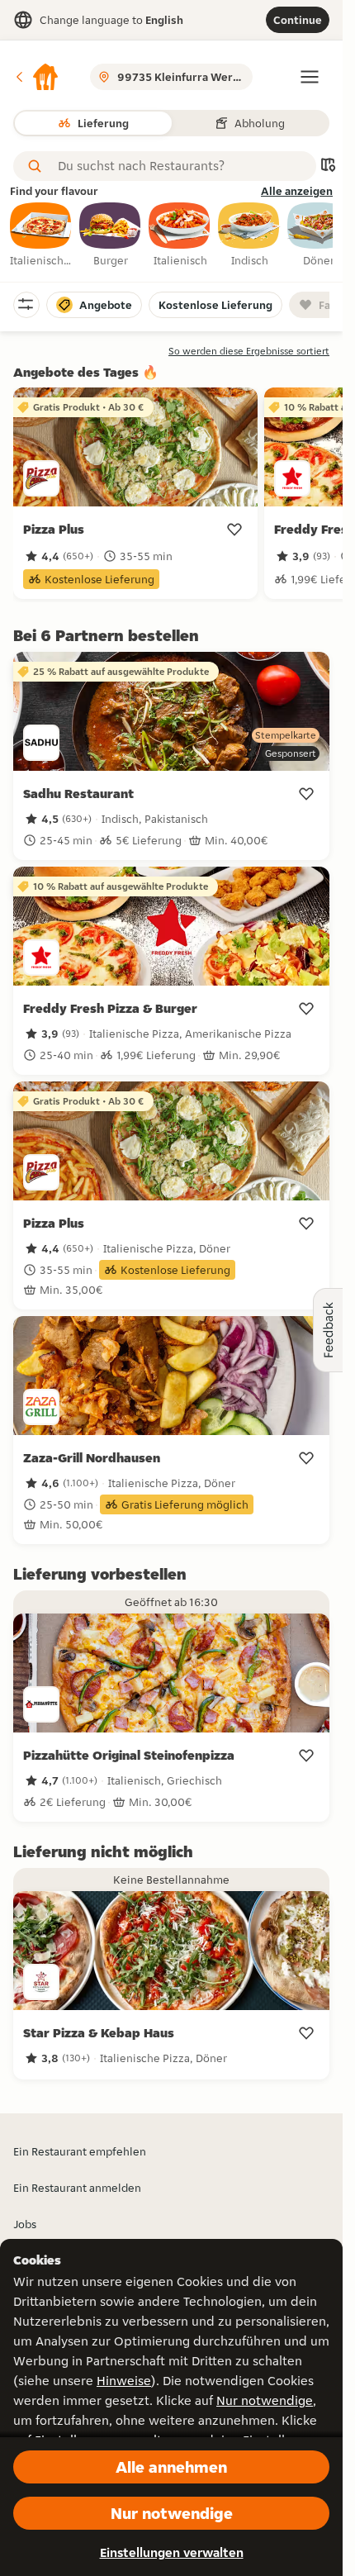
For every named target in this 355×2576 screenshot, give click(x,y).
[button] (36, 77)
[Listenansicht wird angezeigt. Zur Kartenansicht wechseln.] (328, 166)
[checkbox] (41, 235)
